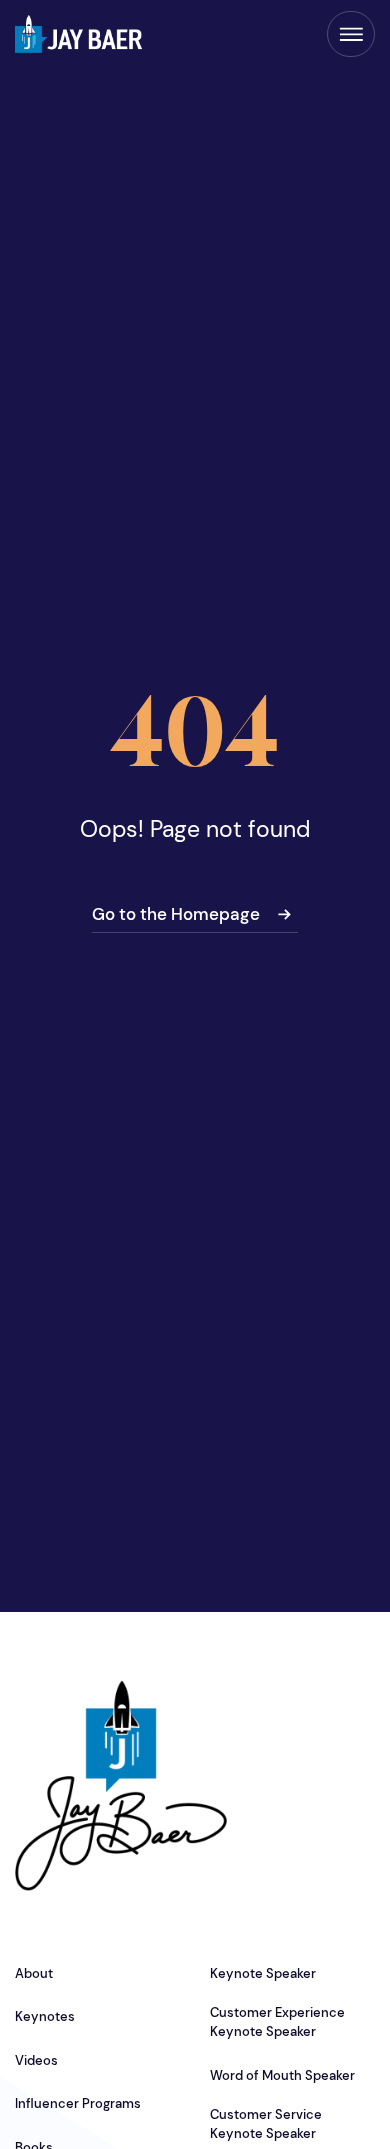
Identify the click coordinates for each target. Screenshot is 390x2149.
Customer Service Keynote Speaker (266, 2124)
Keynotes (45, 2016)
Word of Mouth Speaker (282, 2075)
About (34, 1973)
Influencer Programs (78, 2103)
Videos (36, 2060)
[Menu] (351, 34)
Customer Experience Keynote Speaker (277, 2022)
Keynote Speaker (263, 1973)
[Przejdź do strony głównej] (78, 34)
